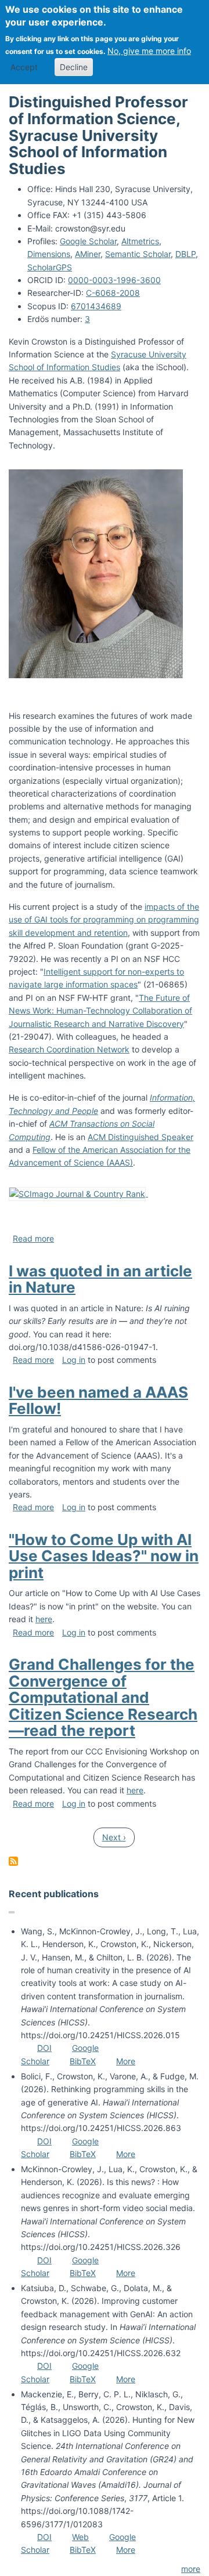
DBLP (185, 254)
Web (80, 2537)
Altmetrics (140, 241)
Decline (74, 67)
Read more (33, 1238)
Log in (74, 1360)
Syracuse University (149, 354)
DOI (44, 2048)
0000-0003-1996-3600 (114, 280)
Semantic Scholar (138, 254)
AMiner (88, 254)
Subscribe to (13, 1861)
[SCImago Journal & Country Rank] (78, 1193)
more (191, 2569)
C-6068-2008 (113, 293)
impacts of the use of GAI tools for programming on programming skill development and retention (104, 920)
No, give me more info (149, 51)
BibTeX (83, 2061)
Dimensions (49, 254)
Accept (24, 67)
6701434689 (96, 306)
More (126, 2061)
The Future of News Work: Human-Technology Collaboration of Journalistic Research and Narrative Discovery (100, 1011)
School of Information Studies (64, 367)
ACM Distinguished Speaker (140, 1137)
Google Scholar (88, 241)
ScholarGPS (50, 267)
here (44, 1619)
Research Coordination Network (69, 1049)
